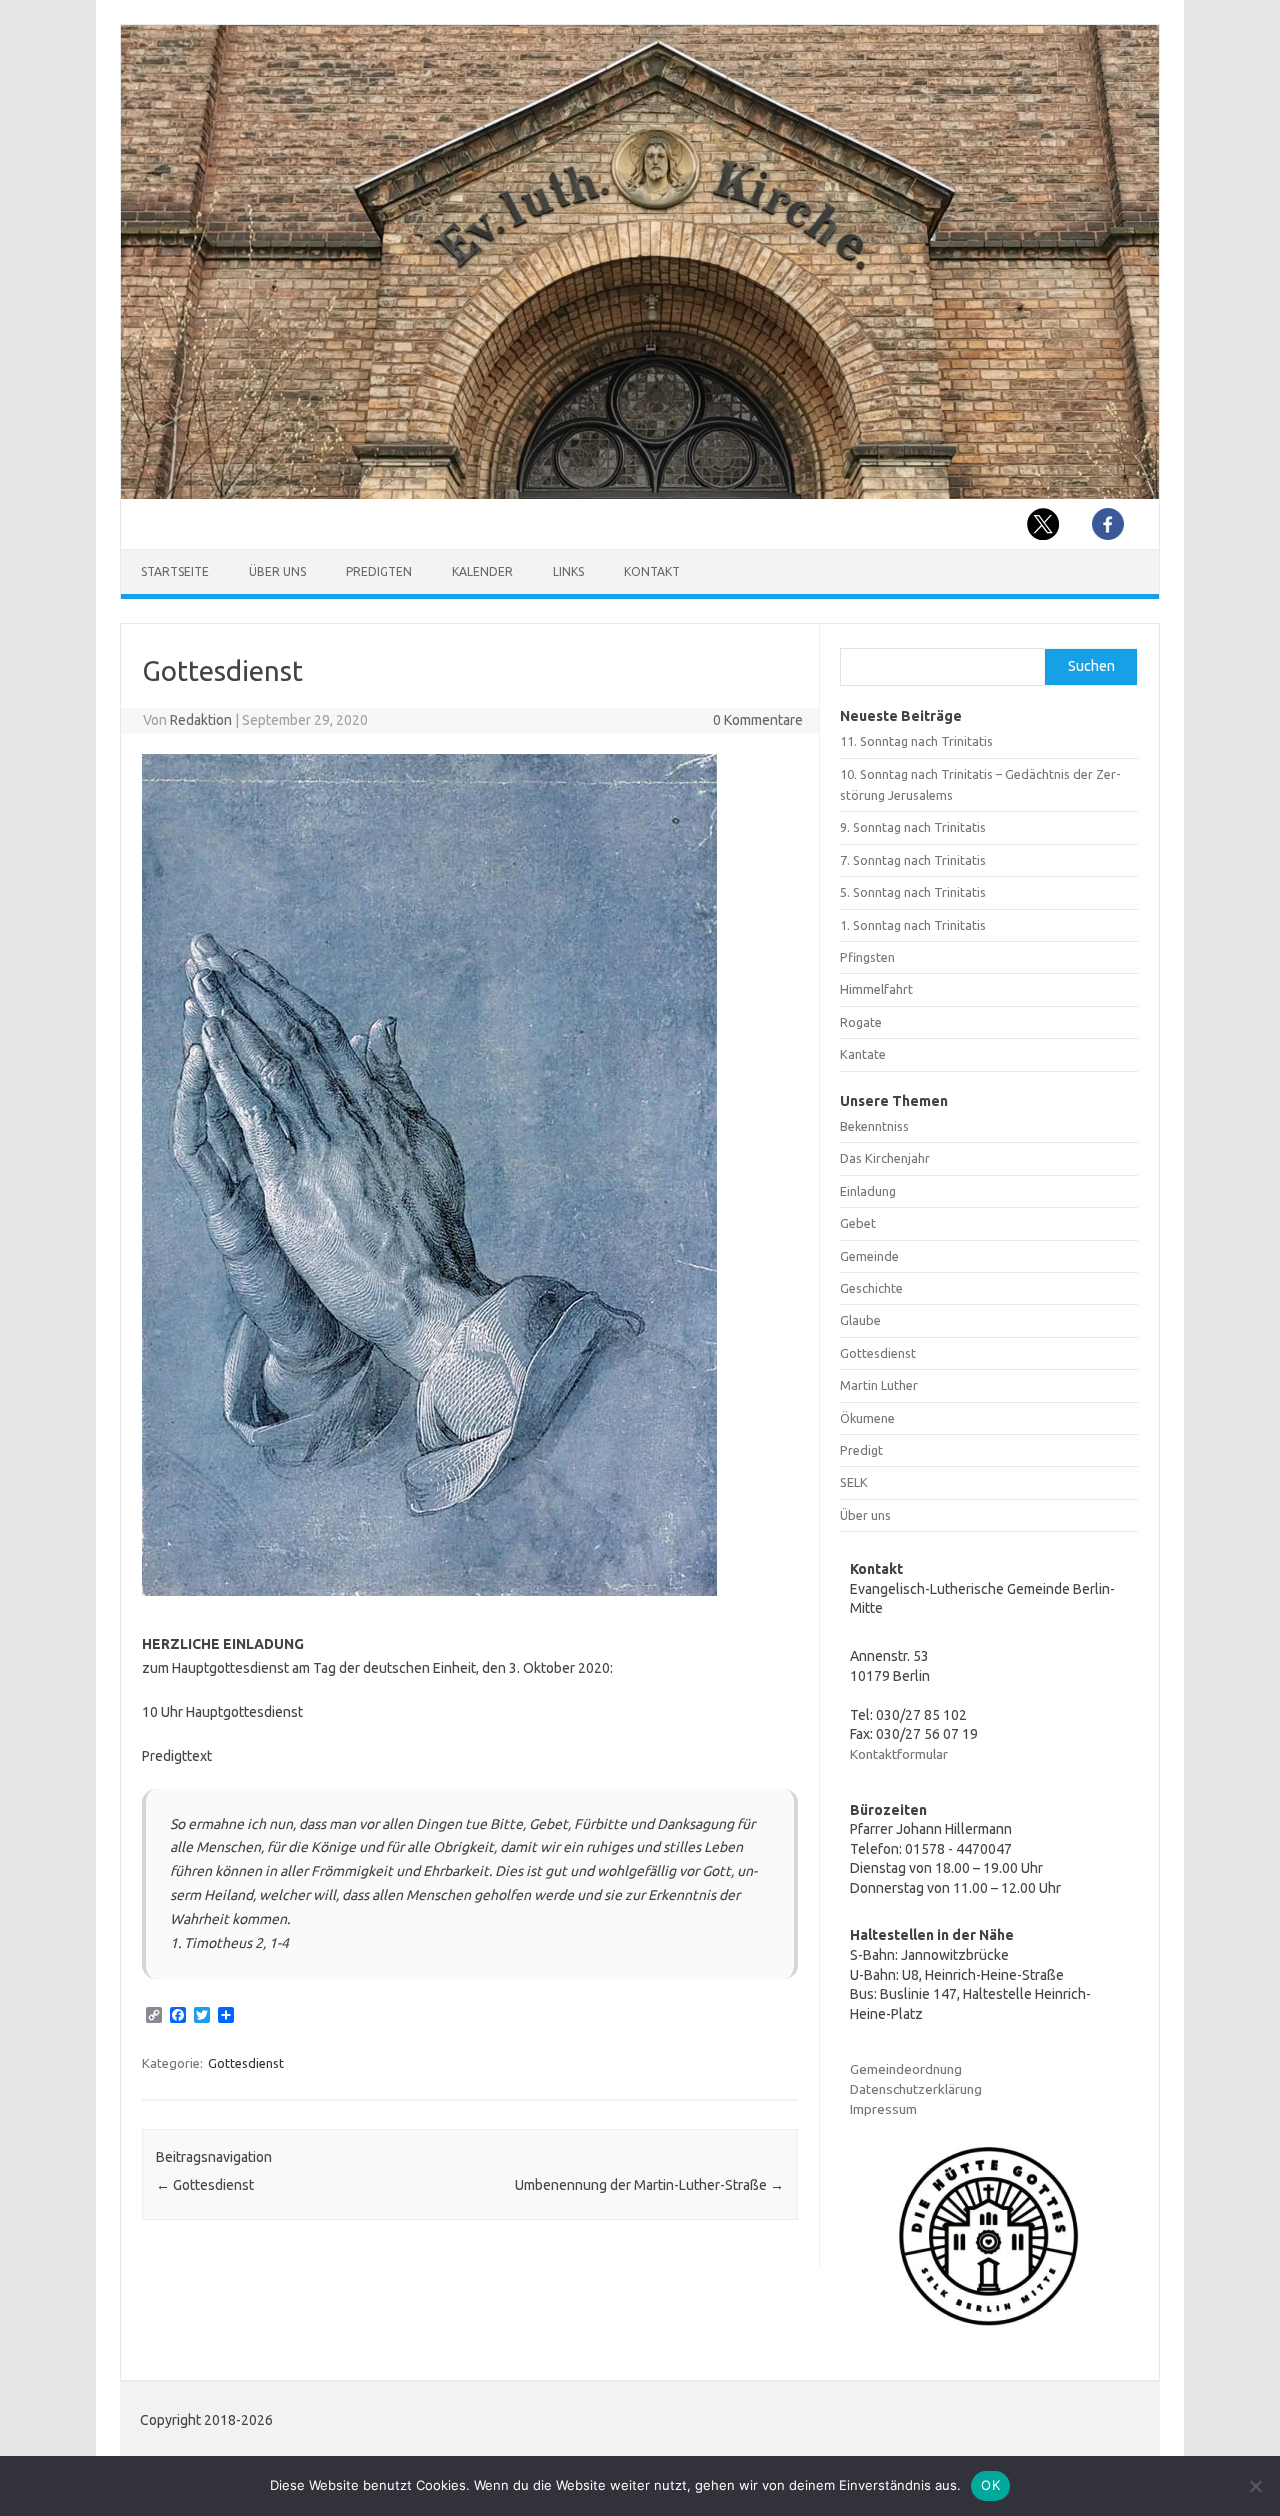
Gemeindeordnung (906, 2069)
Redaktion (201, 720)
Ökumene (867, 1418)
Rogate (861, 1022)
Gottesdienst (246, 2063)
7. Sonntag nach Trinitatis (913, 860)
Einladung (868, 1191)
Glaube (860, 1320)
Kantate (863, 1054)
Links (568, 571)
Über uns (277, 571)
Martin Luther (879, 1385)
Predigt (861, 1450)
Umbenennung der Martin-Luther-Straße (649, 2185)
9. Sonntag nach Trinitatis (913, 827)
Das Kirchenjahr (885, 1158)
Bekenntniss (874, 1126)
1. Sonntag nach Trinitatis (913, 925)
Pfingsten (867, 957)
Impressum (883, 2109)
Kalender (482, 571)
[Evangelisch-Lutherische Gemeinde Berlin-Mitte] (640, 494)
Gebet (858, 1223)
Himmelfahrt (876, 989)
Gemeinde (869, 1256)
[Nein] (1255, 2486)
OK (990, 2485)
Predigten (379, 571)
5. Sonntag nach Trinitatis (913, 892)
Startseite (175, 571)
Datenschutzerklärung (916, 2089)
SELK (854, 1482)
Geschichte (871, 1288)
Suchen (1091, 666)
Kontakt (652, 571)
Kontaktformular (899, 1754)
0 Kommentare (758, 720)
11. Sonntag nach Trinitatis (916, 741)
